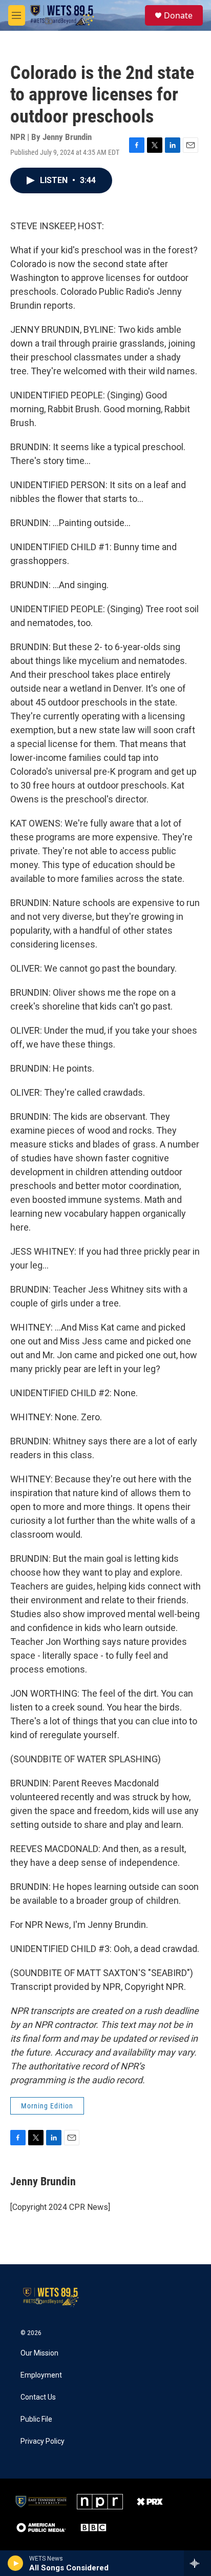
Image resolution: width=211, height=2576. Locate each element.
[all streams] (197, 2563)
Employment (41, 2375)
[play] (16, 2563)
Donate (178, 15)
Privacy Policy (43, 2441)
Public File (36, 2419)
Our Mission (39, 2353)
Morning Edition (47, 2106)
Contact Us (38, 2397)
